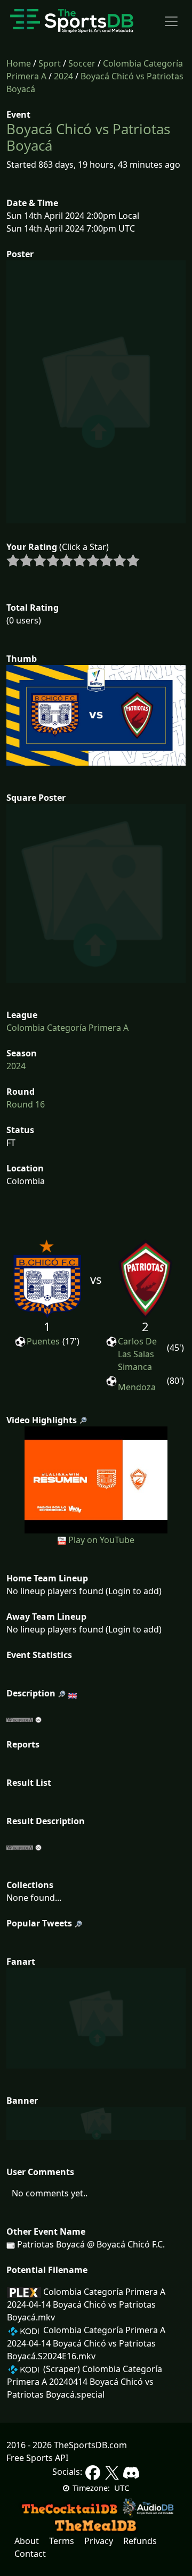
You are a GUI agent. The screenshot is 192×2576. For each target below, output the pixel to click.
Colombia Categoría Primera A (67, 1028)
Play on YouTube (101, 1540)
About (27, 2541)
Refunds (140, 2541)
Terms (62, 2541)
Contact (30, 2554)
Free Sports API (37, 2458)
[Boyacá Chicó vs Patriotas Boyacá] (96, 1479)
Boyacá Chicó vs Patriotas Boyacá (88, 137)
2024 (63, 76)
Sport (50, 63)
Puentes (43, 1341)
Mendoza (137, 1387)
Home (19, 63)
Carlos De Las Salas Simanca (137, 1354)
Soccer (82, 63)
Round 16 (26, 1104)
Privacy (99, 2541)
